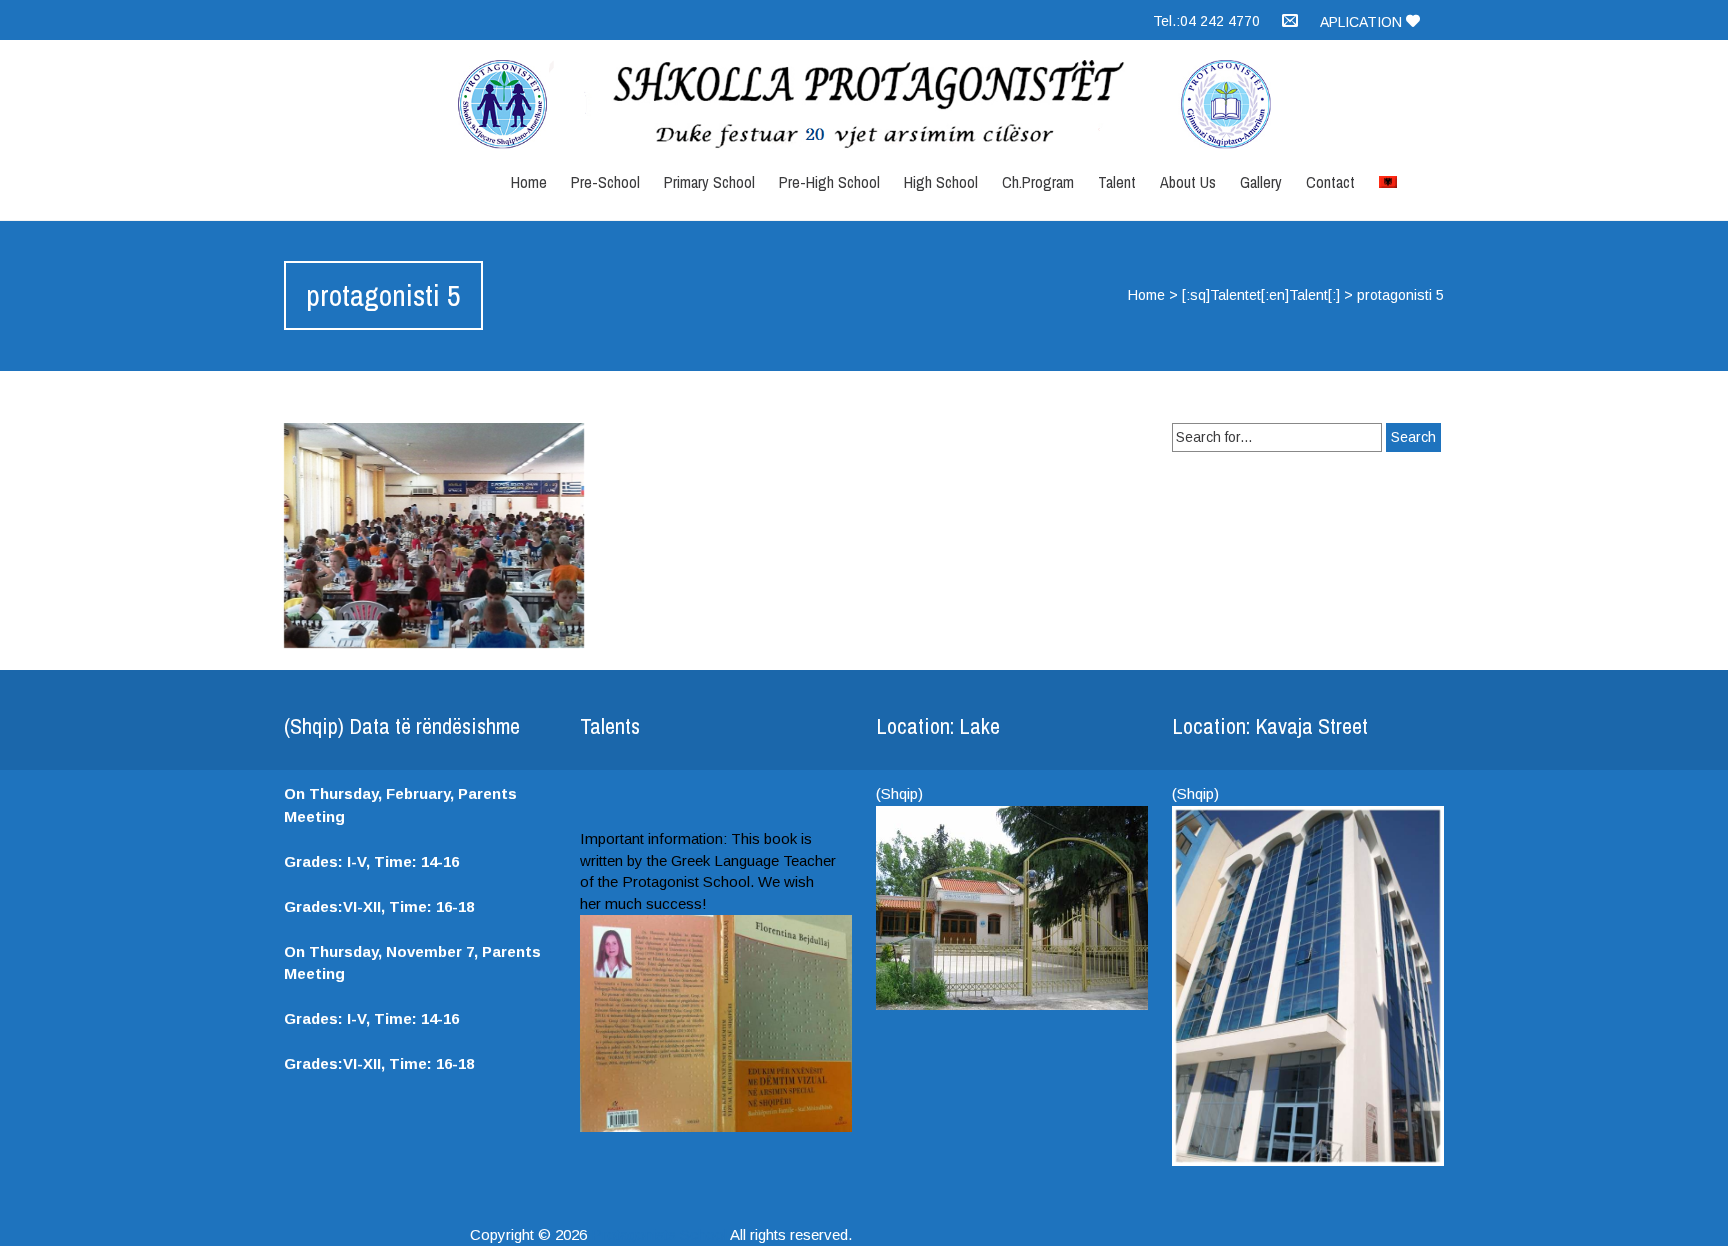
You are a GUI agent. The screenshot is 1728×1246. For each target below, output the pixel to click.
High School (941, 182)
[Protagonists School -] (864, 104)
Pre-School (605, 182)
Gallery (1261, 182)
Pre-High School (829, 182)
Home (529, 182)
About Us (1188, 182)
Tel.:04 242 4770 (1206, 21)
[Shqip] (1388, 177)
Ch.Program (1038, 182)
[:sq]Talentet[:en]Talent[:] (1261, 295)
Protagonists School (659, 1234)
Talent (1117, 182)
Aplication (1363, 22)
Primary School (709, 182)
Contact (1330, 182)
